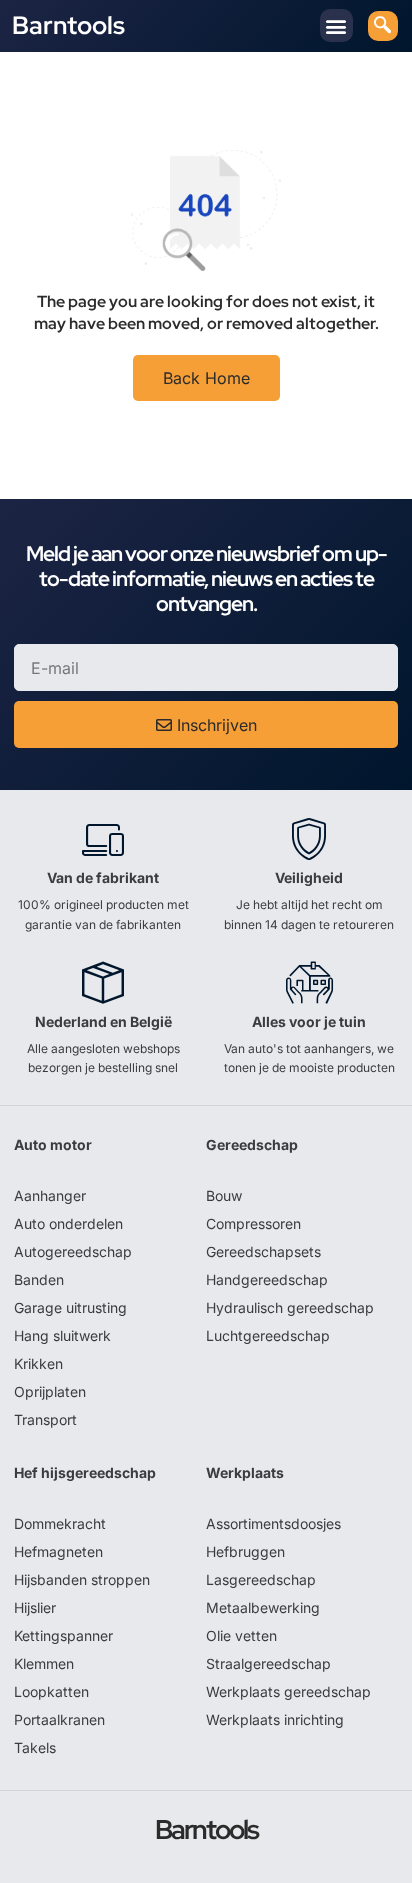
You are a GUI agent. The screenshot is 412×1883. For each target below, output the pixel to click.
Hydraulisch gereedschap (290, 1307)
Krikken (38, 1363)
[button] (336, 25)
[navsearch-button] (383, 26)
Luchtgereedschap (268, 1335)
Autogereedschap (73, 1251)
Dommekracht (60, 1523)
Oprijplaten (50, 1391)
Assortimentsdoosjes (273, 1523)
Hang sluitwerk (62, 1335)
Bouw (224, 1195)
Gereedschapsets (263, 1251)
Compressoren (253, 1223)
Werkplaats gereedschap (288, 1691)
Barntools (68, 25)
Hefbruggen (245, 1551)
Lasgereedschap (261, 1579)
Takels (35, 1747)
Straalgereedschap (268, 1663)
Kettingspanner (63, 1635)
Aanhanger (50, 1195)
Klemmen (44, 1663)
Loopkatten (51, 1691)
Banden (39, 1279)
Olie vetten (241, 1635)
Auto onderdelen (68, 1223)
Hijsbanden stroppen (82, 1579)
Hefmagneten (58, 1551)
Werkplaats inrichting (275, 1719)
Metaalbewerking (263, 1607)
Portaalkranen (59, 1719)
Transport (45, 1419)
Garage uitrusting (70, 1307)
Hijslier (35, 1607)
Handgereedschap (267, 1279)
